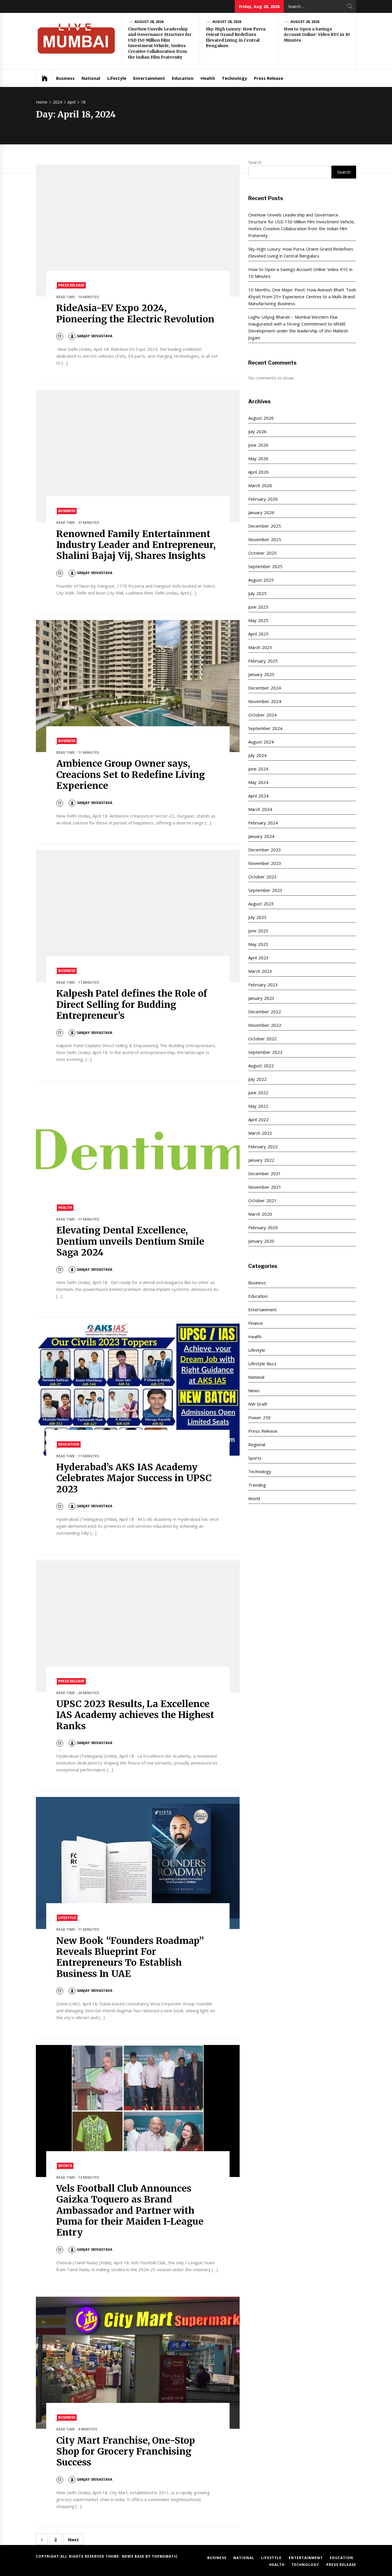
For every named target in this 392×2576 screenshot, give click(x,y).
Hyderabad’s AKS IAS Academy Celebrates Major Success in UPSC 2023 (134, 1478)
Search (255, 162)
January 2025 (261, 674)
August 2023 (261, 904)
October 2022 (262, 1039)
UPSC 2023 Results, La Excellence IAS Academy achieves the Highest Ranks (135, 1715)
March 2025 (260, 647)
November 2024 (265, 701)
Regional (257, 1444)
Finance (256, 1323)
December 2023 (264, 850)
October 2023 (262, 877)
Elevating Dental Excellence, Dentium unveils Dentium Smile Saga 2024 (130, 1241)
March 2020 (260, 1214)
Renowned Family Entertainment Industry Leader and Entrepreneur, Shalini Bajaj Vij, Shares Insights (136, 545)
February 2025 (263, 661)
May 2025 (258, 620)
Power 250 (259, 1417)
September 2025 (265, 566)
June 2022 (258, 1093)
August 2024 (261, 742)
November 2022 (265, 1025)
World (254, 1498)
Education (183, 78)
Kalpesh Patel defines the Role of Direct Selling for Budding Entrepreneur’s (132, 1005)
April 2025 (258, 634)
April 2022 (258, 1120)
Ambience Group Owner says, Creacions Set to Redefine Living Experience (131, 775)
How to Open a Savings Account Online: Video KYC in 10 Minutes (317, 35)
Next (73, 2540)
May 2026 (258, 458)
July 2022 (257, 1079)
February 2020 (263, 1227)
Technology (234, 78)
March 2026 (260, 485)
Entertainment (149, 78)
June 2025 (258, 607)
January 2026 (261, 512)
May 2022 (258, 1106)
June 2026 (258, 445)
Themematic (165, 2556)
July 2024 (257, 755)
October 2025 (262, 553)
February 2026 (263, 499)
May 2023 (258, 944)
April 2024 (258, 796)
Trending (257, 1485)
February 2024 (263, 823)
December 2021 (264, 1173)
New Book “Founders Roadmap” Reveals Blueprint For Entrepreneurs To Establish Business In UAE (130, 1957)
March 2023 (260, 971)
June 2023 (258, 931)
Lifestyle (117, 78)
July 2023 (257, 917)
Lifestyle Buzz (262, 1363)
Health (208, 78)
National (91, 78)
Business (65, 78)
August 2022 (261, 1066)
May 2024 (258, 782)
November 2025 (265, 539)
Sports (65, 2166)
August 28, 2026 (149, 22)
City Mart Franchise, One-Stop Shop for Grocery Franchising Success (126, 2452)
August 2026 (261, 418)
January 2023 (261, 998)
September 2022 (265, 1052)
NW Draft (258, 1404)
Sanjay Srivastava (94, 336)
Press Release (269, 78)
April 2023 (258, 958)
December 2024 (264, 688)
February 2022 (263, 1146)
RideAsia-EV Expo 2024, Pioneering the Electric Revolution (135, 313)
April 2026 (258, 472)
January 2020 (261, 1241)
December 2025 (264, 526)
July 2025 (257, 593)
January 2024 (261, 836)
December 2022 (264, 1012)
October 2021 (262, 1200)
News (254, 1390)
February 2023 (263, 985)
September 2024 (265, 728)
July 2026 (257, 431)
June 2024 (258, 769)
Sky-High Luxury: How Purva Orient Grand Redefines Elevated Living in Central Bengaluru (236, 37)
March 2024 (260, 809)
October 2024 (262, 715)
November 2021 (265, 1187)
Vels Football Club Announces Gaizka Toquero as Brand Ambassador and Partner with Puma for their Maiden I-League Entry (130, 2211)
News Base (134, 2556)
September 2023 (265, 890)
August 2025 (261, 580)
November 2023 (265, 863)
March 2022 (260, 1133)
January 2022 (261, 1160)
